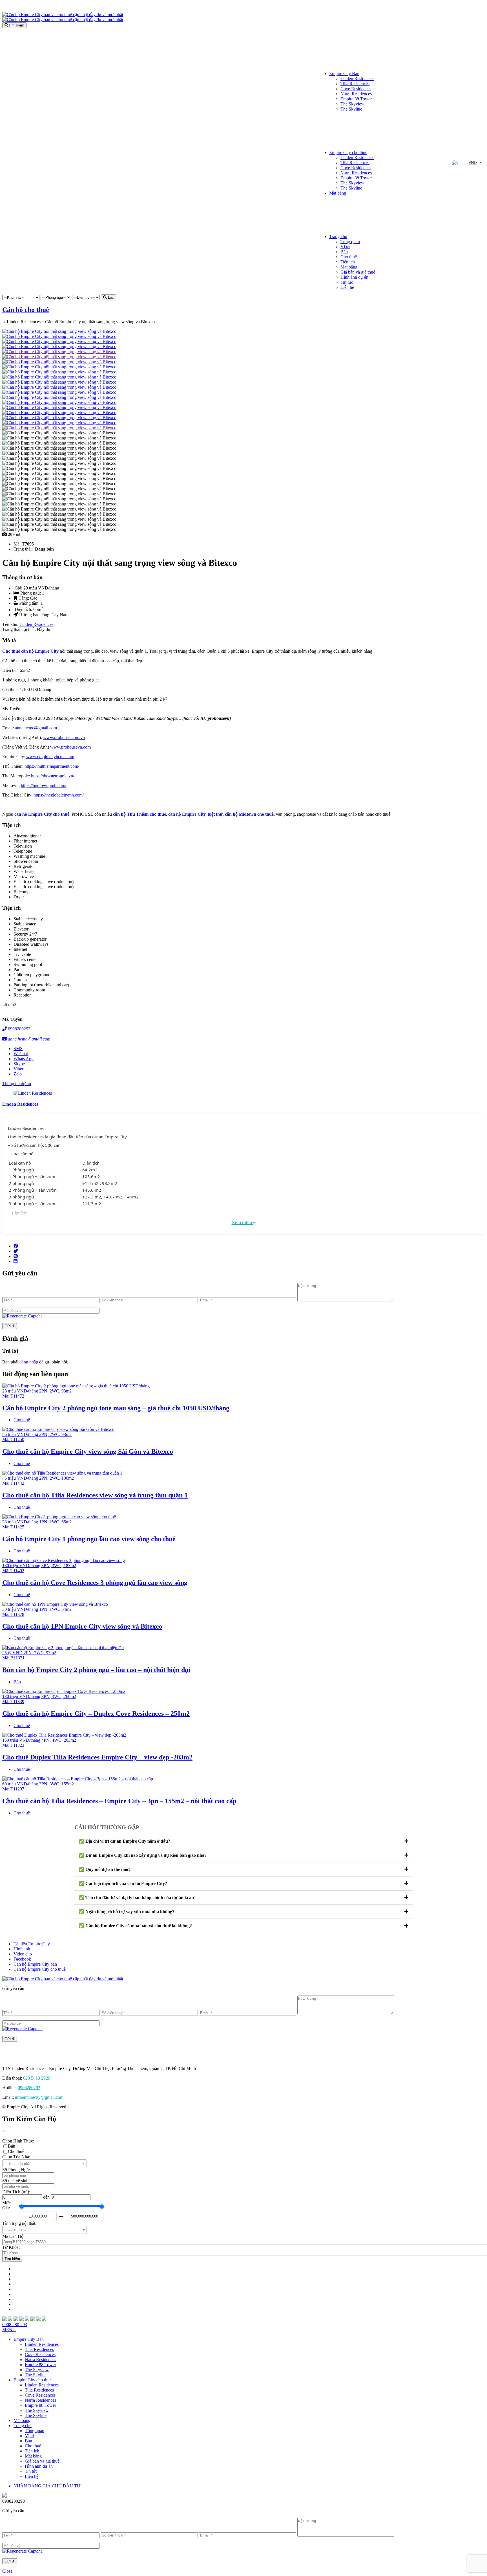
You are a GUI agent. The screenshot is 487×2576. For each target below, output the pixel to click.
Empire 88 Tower (356, 99)
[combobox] (45, 2163)
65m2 (67, 1522)
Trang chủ (338, 237)
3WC (57, 1566)
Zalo (18, 1074)
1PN (43, 1522)
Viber (18, 1069)
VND (473, 162)
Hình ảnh (22, 1949)
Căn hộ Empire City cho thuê (40, 1969)
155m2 (68, 1784)
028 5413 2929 (37, 2078)
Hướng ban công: (35, 615)
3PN (46, 1566)
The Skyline (351, 109)
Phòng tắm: (30, 603)
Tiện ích (348, 262)
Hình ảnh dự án (354, 277)
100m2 (68, 1478)
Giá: (19, 588)
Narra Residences (356, 94)
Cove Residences (356, 89)
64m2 (67, 1609)
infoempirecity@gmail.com (39, 2097)
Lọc (110, 297)
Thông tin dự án (17, 1084)
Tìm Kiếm (16, 25)
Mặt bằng (338, 193)
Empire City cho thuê (348, 152)
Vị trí (345, 247)
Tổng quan (350, 242)
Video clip (23, 1954)
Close (7, 2571)
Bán (17, 1682)
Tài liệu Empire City (32, 1944)
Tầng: (24, 598)
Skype (19, 1064)
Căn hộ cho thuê (26, 310)
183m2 (70, 1566)
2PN (43, 1391)
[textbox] (45, 2164)
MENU (9, 2330)
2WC (54, 1391)
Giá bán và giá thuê (358, 272)
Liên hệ (347, 287)
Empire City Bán (344, 73)
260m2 (70, 1696)
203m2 (70, 1740)
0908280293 (19, 1029)
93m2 (67, 1391)
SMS (18, 1049)
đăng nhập (29, 1362)
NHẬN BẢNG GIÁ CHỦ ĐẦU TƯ (47, 2486)
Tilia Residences (355, 84)
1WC (54, 1522)
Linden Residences (357, 79)
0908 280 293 (15, 2325)
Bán (344, 252)
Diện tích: (24, 610)
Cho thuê (349, 257)
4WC (57, 1740)
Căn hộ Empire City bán (35, 1964)
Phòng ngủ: (31, 593)
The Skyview (352, 104)
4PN (46, 1740)
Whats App (24, 1059)
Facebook (22, 1959)
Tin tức (347, 282)
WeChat (21, 1054)
